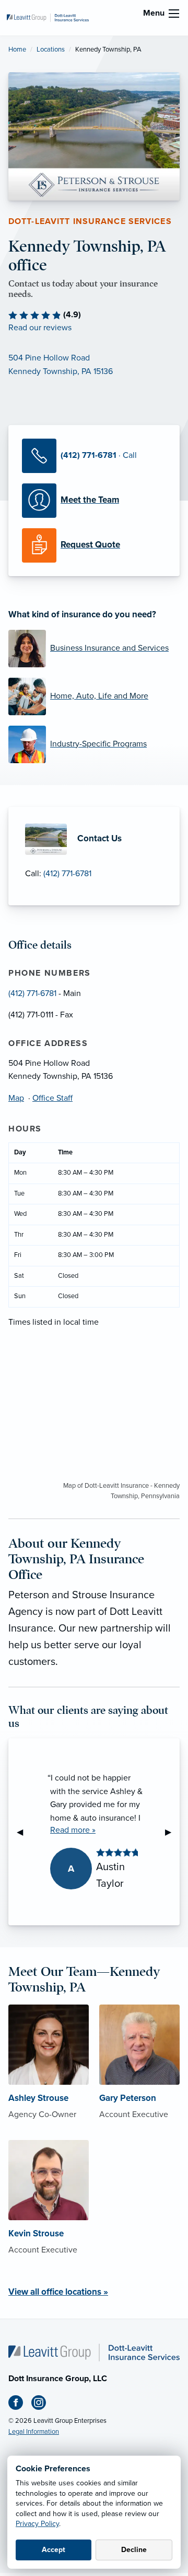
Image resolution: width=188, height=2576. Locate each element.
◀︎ (24, 1832)
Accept (54, 2550)
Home (17, 49)
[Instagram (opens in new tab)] (43, 2405)
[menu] (174, 14)
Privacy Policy (37, 2524)
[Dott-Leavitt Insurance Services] (48, 17)
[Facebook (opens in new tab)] (20, 2405)
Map (16, 1098)
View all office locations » (58, 2292)
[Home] (94, 2352)
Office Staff (52, 1098)
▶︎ (172, 1832)
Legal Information (34, 2432)
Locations (51, 49)
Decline (134, 2550)
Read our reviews (40, 328)
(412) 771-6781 (67, 874)
